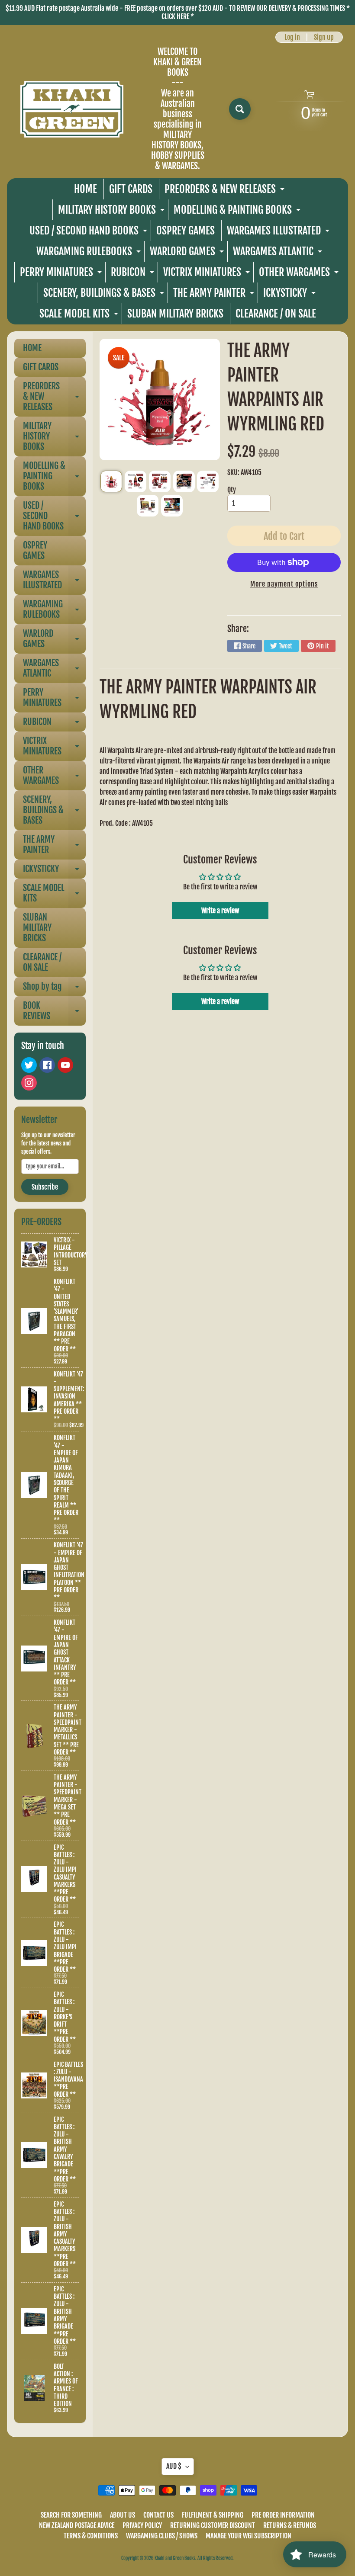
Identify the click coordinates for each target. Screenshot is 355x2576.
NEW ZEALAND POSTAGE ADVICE (77, 2525)
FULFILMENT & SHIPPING (213, 2515)
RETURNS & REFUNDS (290, 2525)
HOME (86, 189)
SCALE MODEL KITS (80, 316)
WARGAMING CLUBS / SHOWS (162, 2536)
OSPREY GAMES (186, 231)
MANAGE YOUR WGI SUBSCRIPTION (248, 2536)
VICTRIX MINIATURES (208, 274)
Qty (232, 490)
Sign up (324, 37)
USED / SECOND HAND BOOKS (89, 233)
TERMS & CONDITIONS (91, 2536)
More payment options (284, 584)
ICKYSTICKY (290, 295)
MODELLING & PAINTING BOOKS (238, 212)
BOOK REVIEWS (54, 1011)
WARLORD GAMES (188, 253)
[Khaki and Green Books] (72, 109)
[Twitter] (29, 1065)
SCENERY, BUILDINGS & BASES (105, 295)
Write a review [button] (220, 911)
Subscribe (45, 1187)
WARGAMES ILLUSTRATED (279, 233)
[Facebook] (47, 1065)
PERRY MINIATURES (62, 274)
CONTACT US (158, 2515)
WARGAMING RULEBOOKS (90, 253)
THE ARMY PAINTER (215, 295)
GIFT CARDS (131, 189)
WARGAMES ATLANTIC (279, 253)
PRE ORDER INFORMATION (283, 2515)
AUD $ (174, 2466)
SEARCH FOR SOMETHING (71, 2515)
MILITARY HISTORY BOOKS (112, 212)
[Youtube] (65, 1065)
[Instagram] (29, 1083)
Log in (292, 37)
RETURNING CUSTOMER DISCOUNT (213, 2525)
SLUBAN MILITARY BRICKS (175, 314)
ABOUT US (123, 2515)
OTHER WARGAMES (300, 274)
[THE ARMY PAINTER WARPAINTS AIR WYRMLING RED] (111, 481)
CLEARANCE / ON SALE (276, 314)
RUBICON (134, 274)
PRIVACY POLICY (142, 2525)
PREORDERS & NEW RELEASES (226, 191)
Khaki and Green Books (175, 2558)
